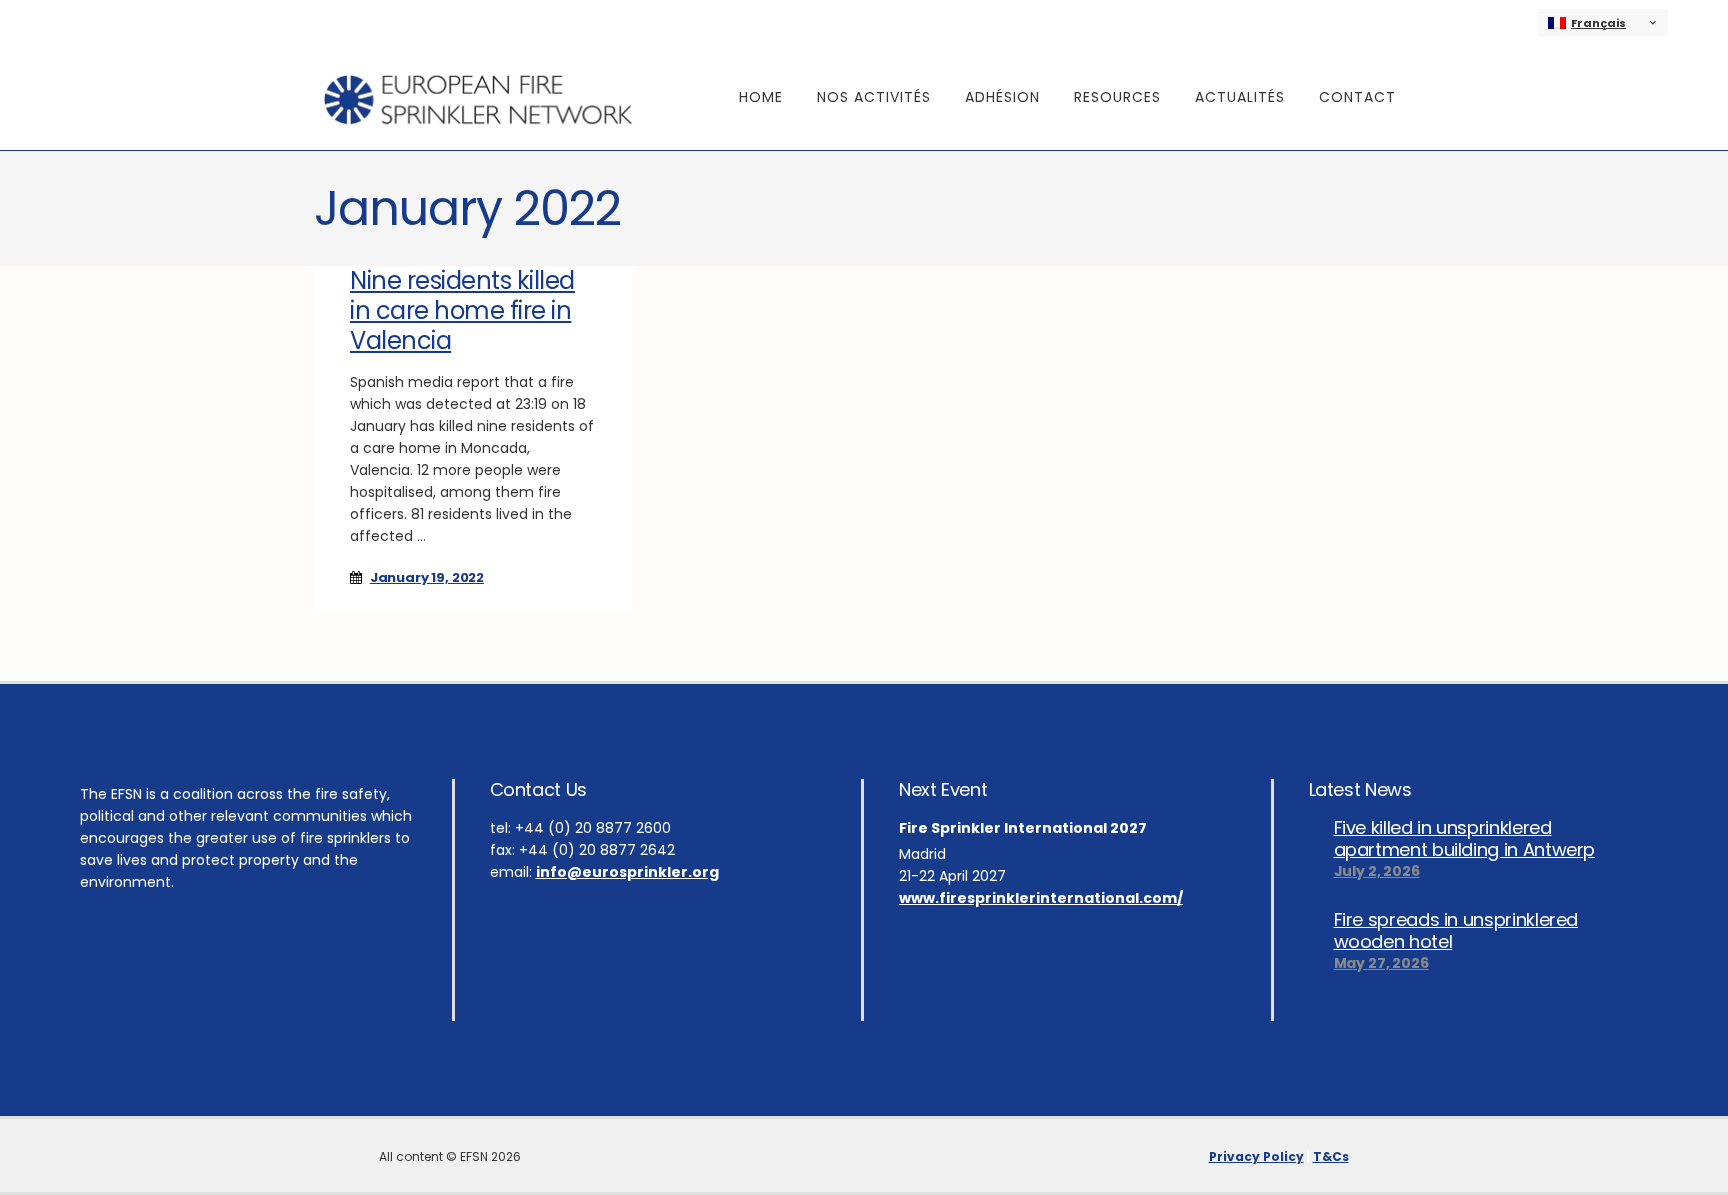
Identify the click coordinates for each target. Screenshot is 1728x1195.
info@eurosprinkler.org (627, 872)
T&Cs (1331, 1156)
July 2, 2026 (1377, 871)
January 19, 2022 (427, 577)
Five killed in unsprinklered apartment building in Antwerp (1465, 839)
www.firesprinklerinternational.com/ (1041, 898)
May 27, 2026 (1381, 963)
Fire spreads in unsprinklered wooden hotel (1456, 931)
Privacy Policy (1256, 1156)
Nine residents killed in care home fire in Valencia (462, 310)
